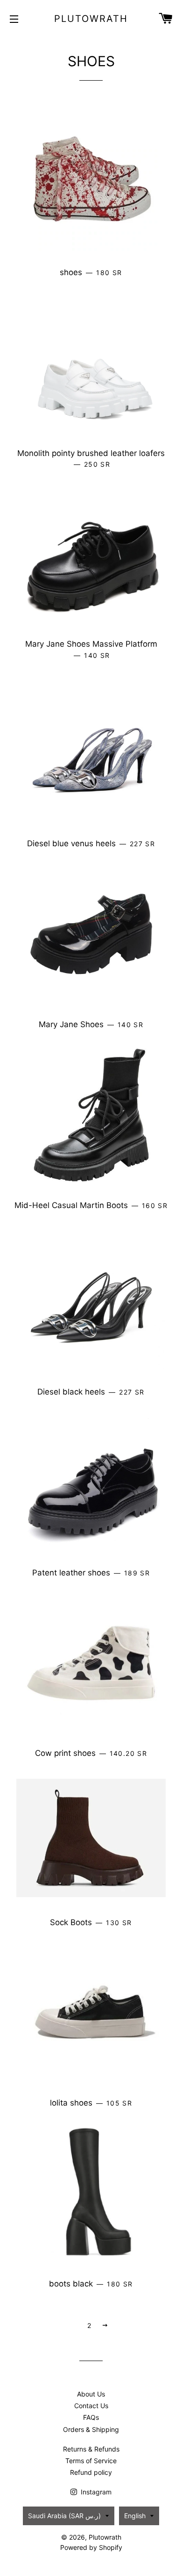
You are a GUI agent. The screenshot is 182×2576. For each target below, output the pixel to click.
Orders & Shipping (91, 2429)
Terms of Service (91, 2461)
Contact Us (91, 2406)
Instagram (95, 2492)
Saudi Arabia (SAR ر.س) (64, 2516)
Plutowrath (91, 19)
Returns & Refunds (91, 2449)
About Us (91, 2394)
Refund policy (91, 2472)
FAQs (91, 2417)
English (135, 2516)
